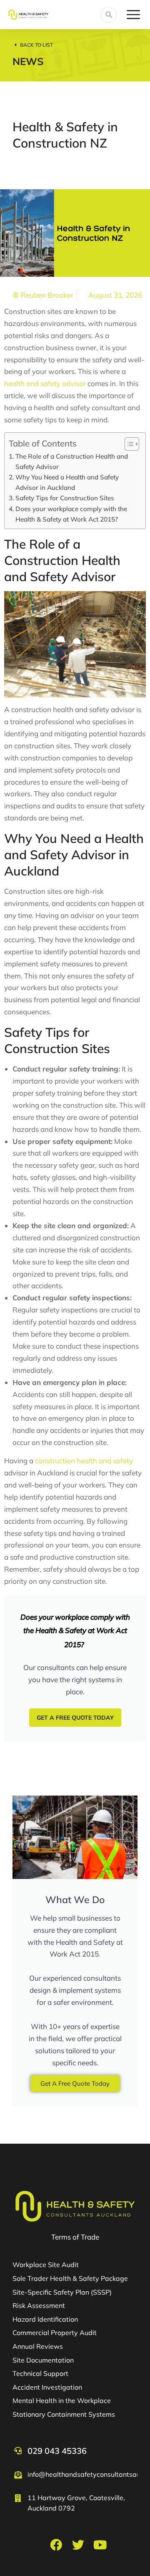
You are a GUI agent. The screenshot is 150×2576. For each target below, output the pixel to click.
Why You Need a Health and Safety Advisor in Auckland (67, 482)
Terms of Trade (75, 2237)
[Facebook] (56, 2545)
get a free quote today (75, 1718)
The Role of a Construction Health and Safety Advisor (72, 462)
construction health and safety (84, 1461)
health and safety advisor (45, 383)
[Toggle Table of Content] (128, 444)
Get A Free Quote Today (75, 2083)
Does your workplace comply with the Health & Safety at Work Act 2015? (71, 514)
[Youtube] (100, 2545)
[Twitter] (78, 2545)
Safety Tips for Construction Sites (65, 498)
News (28, 61)
